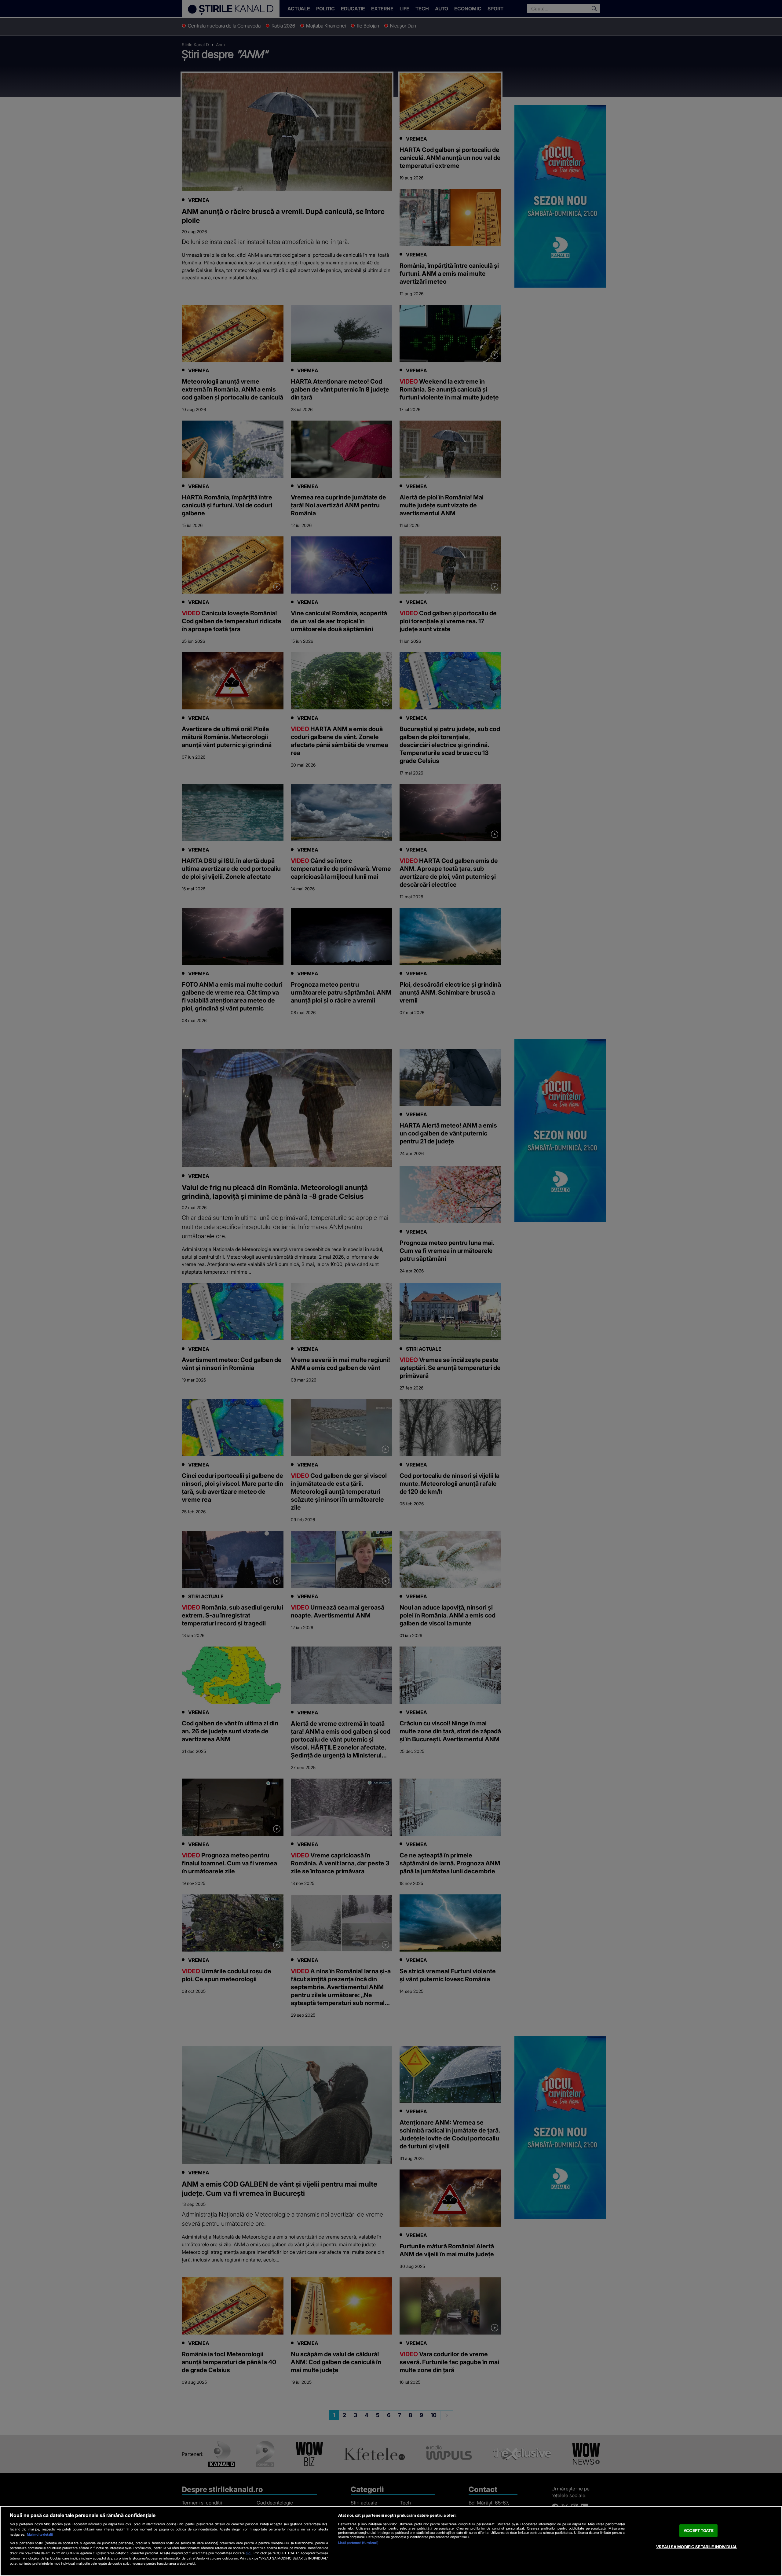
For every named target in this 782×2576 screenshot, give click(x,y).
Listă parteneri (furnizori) (358, 2543)
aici (248, 2553)
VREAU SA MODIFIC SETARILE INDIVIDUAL (697, 2547)
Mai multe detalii (40, 2534)
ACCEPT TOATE (699, 2530)
